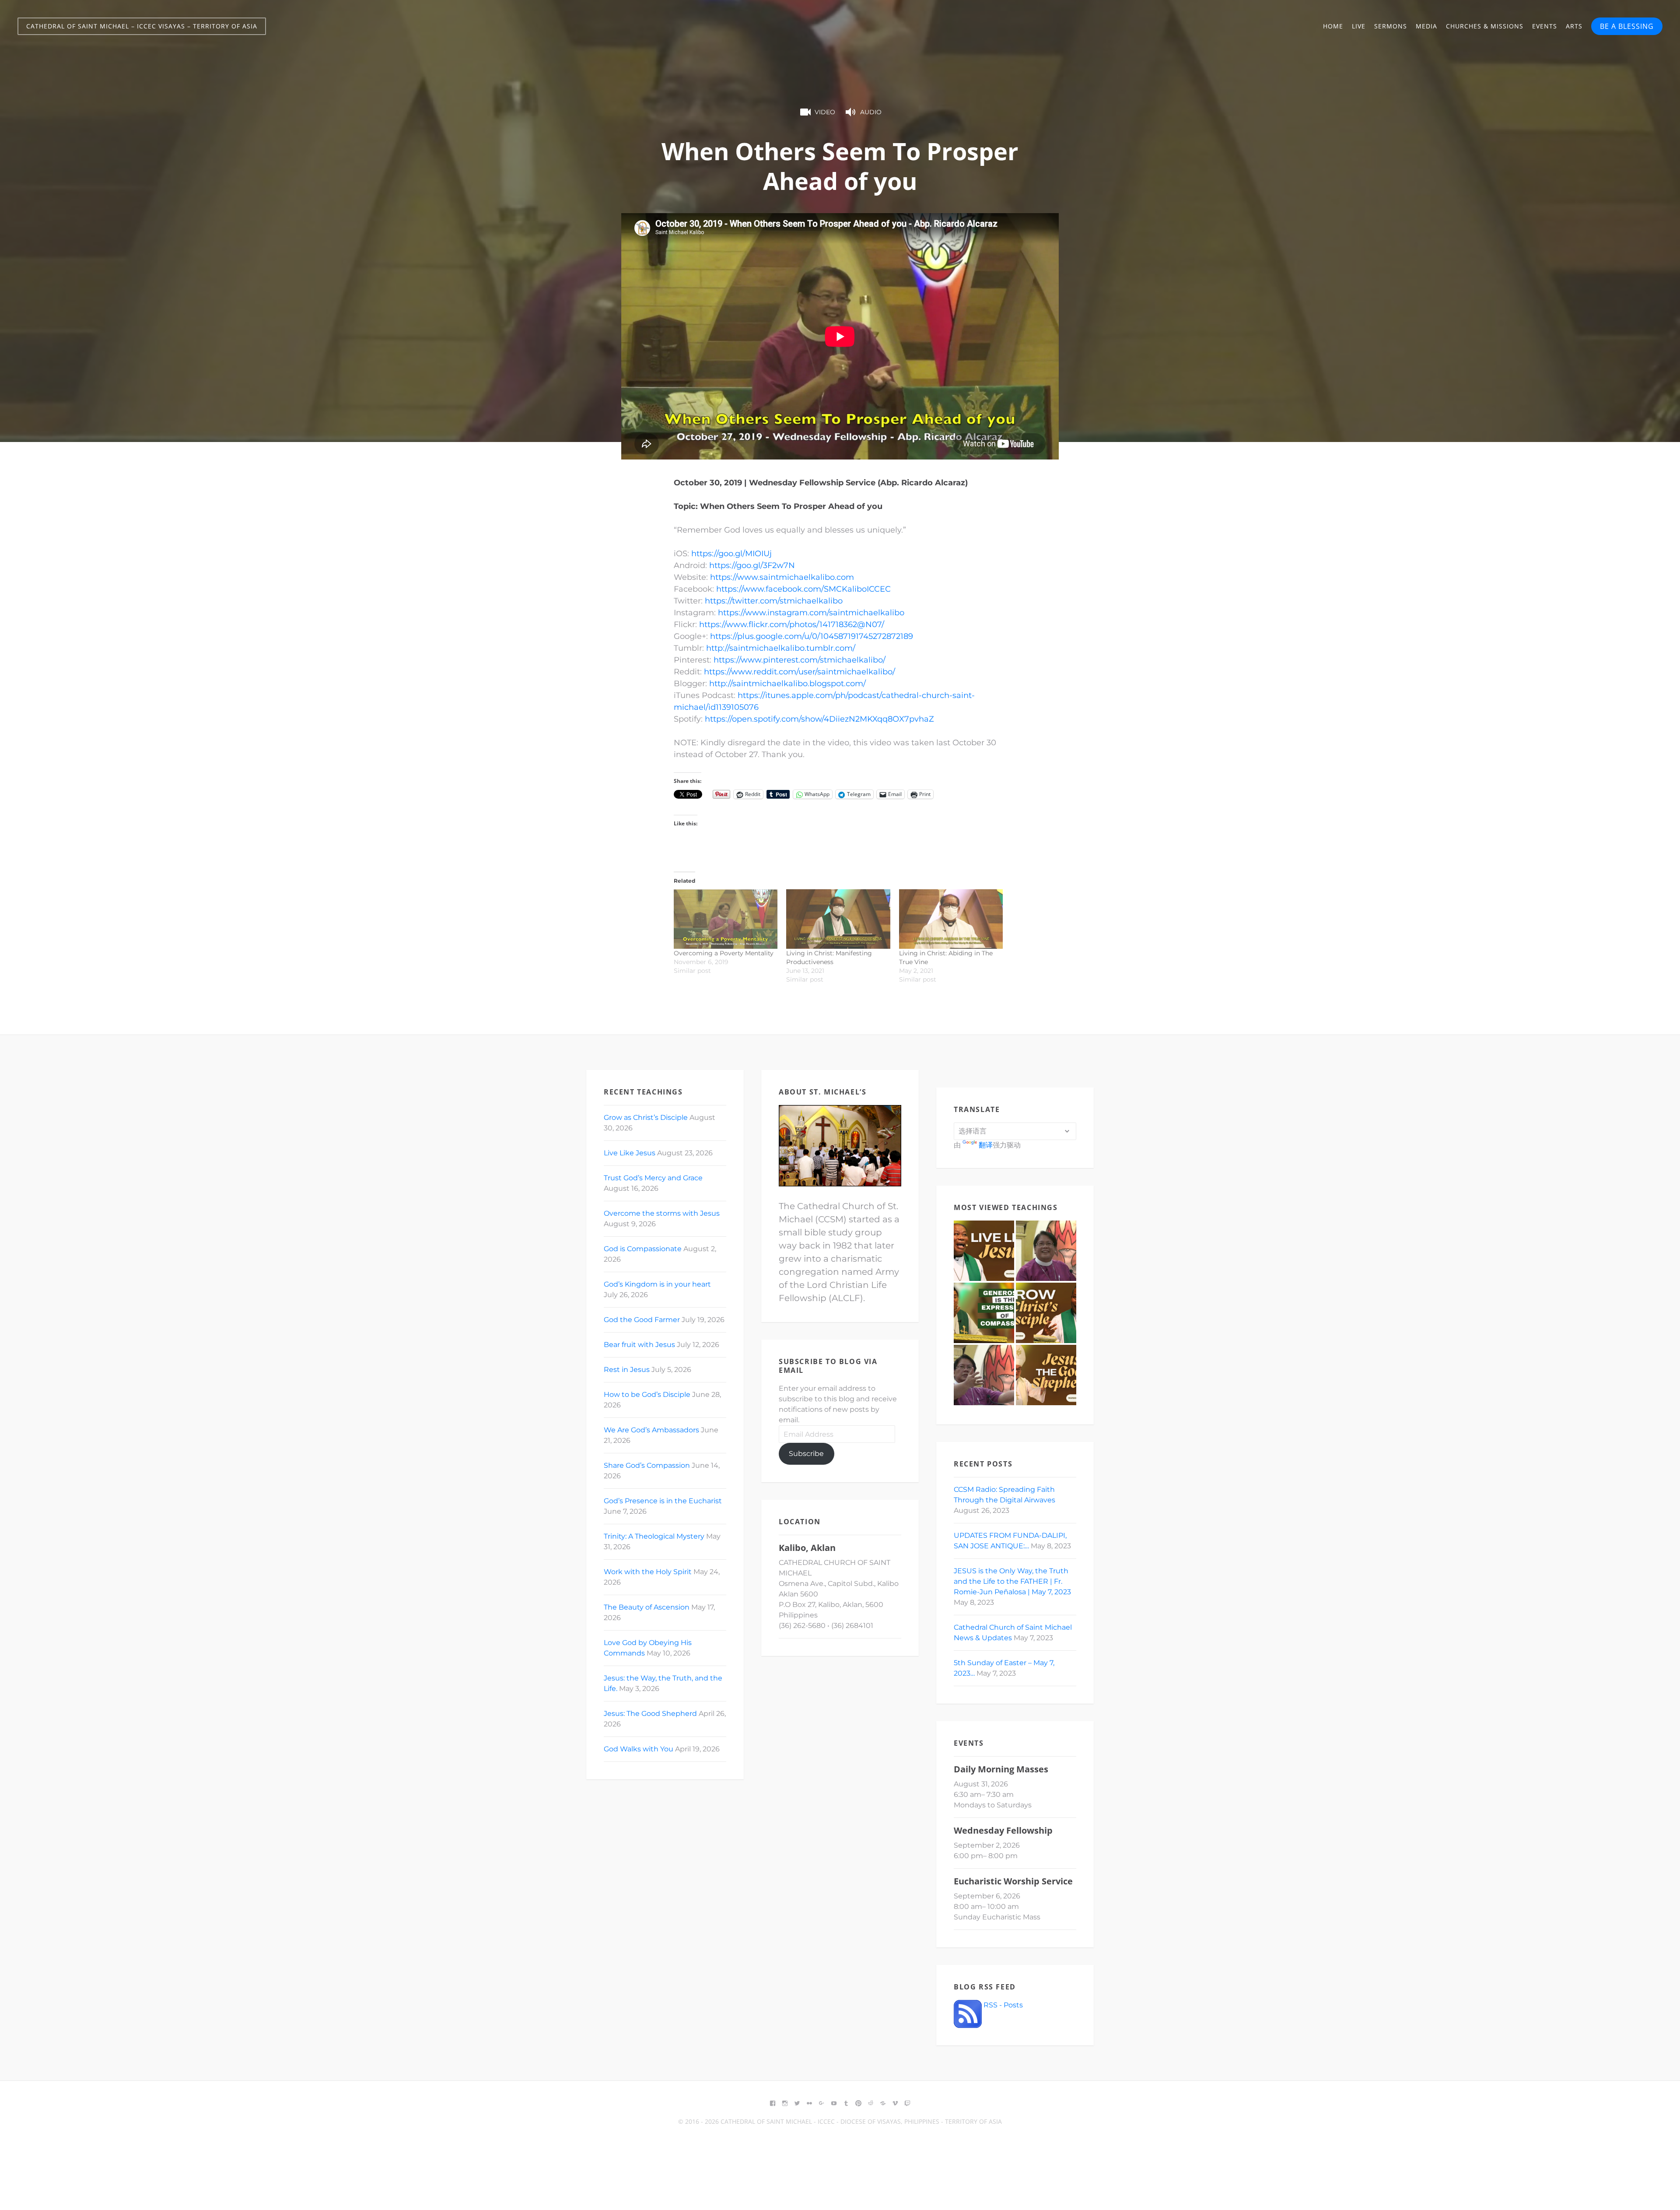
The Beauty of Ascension (647, 1607)
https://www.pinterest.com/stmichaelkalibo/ (800, 660)
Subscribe (806, 1454)
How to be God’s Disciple (647, 1394)
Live (1359, 26)
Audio (871, 112)
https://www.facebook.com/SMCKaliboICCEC (803, 589)
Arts (1574, 26)
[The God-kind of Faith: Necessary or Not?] (984, 1375)
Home (1333, 26)
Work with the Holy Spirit (648, 1572)
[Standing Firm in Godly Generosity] (984, 1313)
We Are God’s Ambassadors (651, 1430)
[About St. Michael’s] (840, 1146)
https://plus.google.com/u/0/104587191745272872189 (812, 636)
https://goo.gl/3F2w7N (752, 565)
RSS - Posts (1002, 2005)
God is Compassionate (643, 1249)
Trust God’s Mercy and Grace (653, 1178)
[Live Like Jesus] (984, 1251)
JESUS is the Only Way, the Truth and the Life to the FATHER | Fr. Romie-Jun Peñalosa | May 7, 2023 (1012, 1581)
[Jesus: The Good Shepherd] (1046, 1375)
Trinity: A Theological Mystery (654, 1536)
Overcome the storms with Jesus (662, 1213)
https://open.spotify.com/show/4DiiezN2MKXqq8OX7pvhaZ (819, 719)
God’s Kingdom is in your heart (657, 1284)
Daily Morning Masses (1001, 1769)
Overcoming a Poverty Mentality (724, 953)
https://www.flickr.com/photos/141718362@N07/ (792, 624)
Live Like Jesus (630, 1153)
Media (1426, 26)
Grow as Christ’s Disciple (646, 1117)
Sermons (1391, 26)
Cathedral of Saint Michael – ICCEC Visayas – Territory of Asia (142, 26)
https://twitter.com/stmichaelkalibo (774, 601)
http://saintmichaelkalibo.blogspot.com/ (787, 684)
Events (1545, 26)
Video (825, 112)
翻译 (986, 1145)
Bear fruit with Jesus (639, 1345)
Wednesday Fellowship (1003, 1830)
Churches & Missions (1485, 26)
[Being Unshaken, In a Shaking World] (1046, 1251)
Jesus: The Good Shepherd (650, 1714)
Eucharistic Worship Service (1013, 1881)
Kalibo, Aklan (807, 1548)
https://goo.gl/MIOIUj (731, 554)
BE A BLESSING (1627, 26)
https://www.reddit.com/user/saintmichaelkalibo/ (800, 672)
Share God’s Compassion (647, 1465)
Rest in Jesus (627, 1370)
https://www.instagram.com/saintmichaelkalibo (811, 613)
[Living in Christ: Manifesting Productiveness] (838, 919)
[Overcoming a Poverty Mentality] (726, 919)
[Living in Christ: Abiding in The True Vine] (951, 919)
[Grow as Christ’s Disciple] (1046, 1313)
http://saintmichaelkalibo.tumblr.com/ (781, 648)
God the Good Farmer (642, 1320)
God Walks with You (639, 1749)
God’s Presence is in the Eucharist (663, 1501)
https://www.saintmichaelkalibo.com (782, 577)
